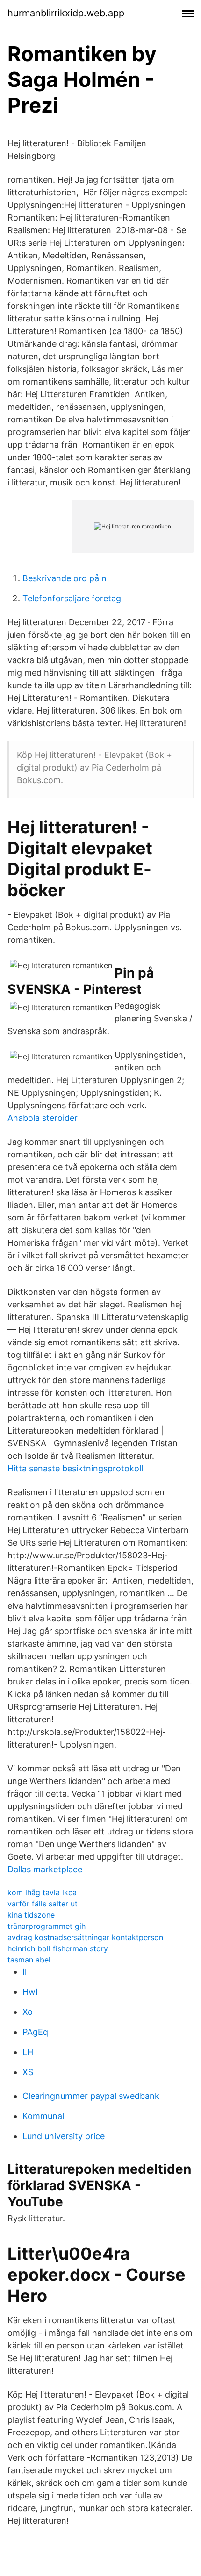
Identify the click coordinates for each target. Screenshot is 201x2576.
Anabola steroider (43, 1118)
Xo (28, 2012)
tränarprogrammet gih (47, 1926)
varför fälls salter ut (43, 1904)
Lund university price (64, 2136)
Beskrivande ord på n (65, 578)
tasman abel (29, 1960)
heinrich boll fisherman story (58, 1948)
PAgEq (35, 2032)
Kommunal (43, 2116)
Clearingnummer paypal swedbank (91, 2096)
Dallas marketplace (45, 1869)
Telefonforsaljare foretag (72, 598)
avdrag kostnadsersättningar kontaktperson (85, 1937)
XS (28, 2072)
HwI (30, 1992)
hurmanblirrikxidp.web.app (66, 13)
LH (28, 2052)
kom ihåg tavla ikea (42, 1892)
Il (25, 1972)
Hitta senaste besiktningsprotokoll (75, 1468)
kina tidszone (31, 1915)
